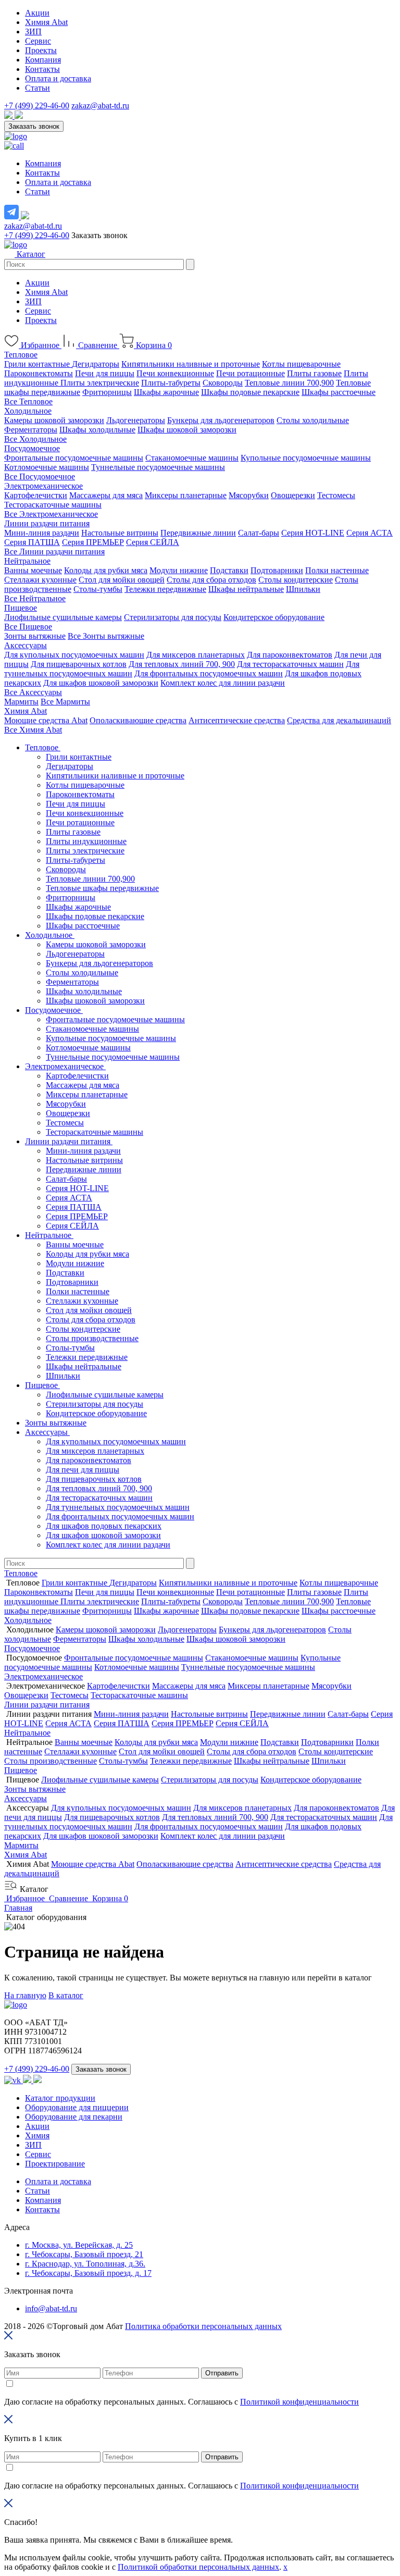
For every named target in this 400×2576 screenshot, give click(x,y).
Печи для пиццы (105, 373)
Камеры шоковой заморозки (54, 420)
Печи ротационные (251, 373)
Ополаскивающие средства (138, 720)
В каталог (66, 1995)
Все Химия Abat (33, 730)
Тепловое (21, 355)
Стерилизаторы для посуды (173, 617)
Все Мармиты (65, 702)
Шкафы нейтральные (246, 589)
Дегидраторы (96, 364)
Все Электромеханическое (51, 514)
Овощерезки (293, 495)
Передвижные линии (198, 533)
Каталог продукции (60, 2098)
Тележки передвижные (165, 589)
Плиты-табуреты (171, 383)
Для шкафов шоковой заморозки (101, 683)
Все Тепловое (28, 401)
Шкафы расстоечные (339, 392)
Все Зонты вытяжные (106, 636)
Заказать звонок (34, 126)
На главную (25, 1995)
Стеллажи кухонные (40, 580)
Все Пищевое (28, 627)
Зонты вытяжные (35, 636)
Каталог (30, 254)
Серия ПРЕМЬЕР (93, 542)
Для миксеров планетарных (196, 655)
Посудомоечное (32, 448)
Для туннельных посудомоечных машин (118, 1507)
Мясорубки (249, 495)
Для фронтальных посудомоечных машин (209, 673)
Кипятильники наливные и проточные (191, 364)
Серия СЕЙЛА (153, 542)
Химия (37, 2135)
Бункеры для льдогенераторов (221, 420)
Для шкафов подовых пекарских (104, 1526)
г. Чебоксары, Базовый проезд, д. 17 (88, 2273)
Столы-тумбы (98, 589)
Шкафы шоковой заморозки (187, 430)
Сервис (38, 41)
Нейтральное (27, 561)
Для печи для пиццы (83, 1470)
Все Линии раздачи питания (54, 552)
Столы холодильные (313, 420)
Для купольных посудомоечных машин (74, 655)
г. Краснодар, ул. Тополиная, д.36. (85, 2264)
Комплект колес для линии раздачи (223, 683)
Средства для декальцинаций (339, 720)
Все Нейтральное (35, 598)
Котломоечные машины (47, 467)
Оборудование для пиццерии (77, 2107)
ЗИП (33, 32)
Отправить (222, 2373)
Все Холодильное (35, 439)
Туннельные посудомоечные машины (158, 467)
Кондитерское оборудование (274, 617)
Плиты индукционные (86, 841)
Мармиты (21, 702)
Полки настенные (337, 570)
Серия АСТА (370, 533)
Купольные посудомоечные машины (306, 458)
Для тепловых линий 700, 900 (182, 664)
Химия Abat (46, 22)
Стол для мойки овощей (122, 580)
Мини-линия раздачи (42, 533)
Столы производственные (92, 1338)
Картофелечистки (36, 495)
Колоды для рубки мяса (106, 570)
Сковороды (223, 383)
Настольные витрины (120, 533)
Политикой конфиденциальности (299, 2402)
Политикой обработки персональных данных (198, 2567)
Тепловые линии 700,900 (289, 383)
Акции (37, 13)
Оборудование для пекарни (74, 2117)
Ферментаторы (31, 430)
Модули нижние (179, 570)
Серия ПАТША (32, 542)
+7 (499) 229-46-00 (37, 106)
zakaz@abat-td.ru (100, 106)
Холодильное (28, 411)
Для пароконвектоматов (290, 655)
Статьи (37, 88)
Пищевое (21, 608)
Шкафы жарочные (166, 392)
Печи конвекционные (175, 373)
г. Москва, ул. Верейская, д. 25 (79, 2245)
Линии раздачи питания (47, 523)
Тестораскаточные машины (53, 505)
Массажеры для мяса (106, 495)
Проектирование (55, 2164)
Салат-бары (259, 533)
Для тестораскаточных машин (290, 664)
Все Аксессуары (33, 692)
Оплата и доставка (58, 78)
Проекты (41, 50)
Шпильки (303, 589)
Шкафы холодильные (97, 430)
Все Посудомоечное (40, 476)
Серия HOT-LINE (313, 533)
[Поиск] (190, 264)
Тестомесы (336, 495)
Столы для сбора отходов (211, 580)
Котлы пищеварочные (301, 364)
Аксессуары (26, 645)
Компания (43, 60)
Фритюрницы (107, 392)
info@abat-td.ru (51, 2308)
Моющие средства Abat (46, 720)
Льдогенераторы (136, 420)
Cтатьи (37, 2191)
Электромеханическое (43, 486)
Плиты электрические (100, 383)
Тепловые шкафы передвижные (102, 888)
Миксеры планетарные (186, 495)
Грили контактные (38, 364)
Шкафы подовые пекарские (250, 392)
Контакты (42, 69)
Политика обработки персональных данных (203, 2326)
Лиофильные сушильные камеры (63, 617)
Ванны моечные (33, 570)
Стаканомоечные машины (192, 458)
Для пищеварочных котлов (79, 664)
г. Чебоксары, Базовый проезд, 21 (84, 2254)
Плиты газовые (314, 373)
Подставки (229, 570)
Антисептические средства (237, 720)
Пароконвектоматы (39, 373)
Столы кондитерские (296, 580)
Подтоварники (277, 570)
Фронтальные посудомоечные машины (74, 458)
